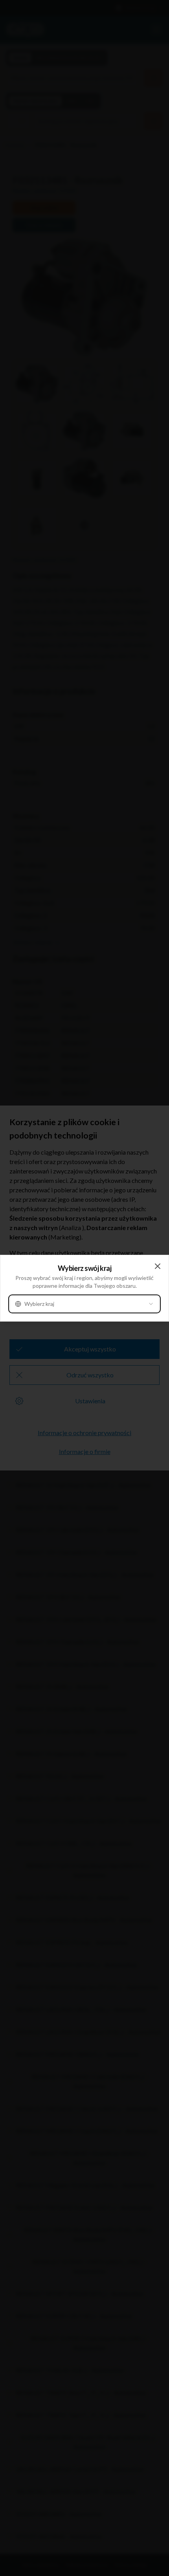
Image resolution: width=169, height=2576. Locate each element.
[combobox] (84, 1304)
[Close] (158, 1266)
